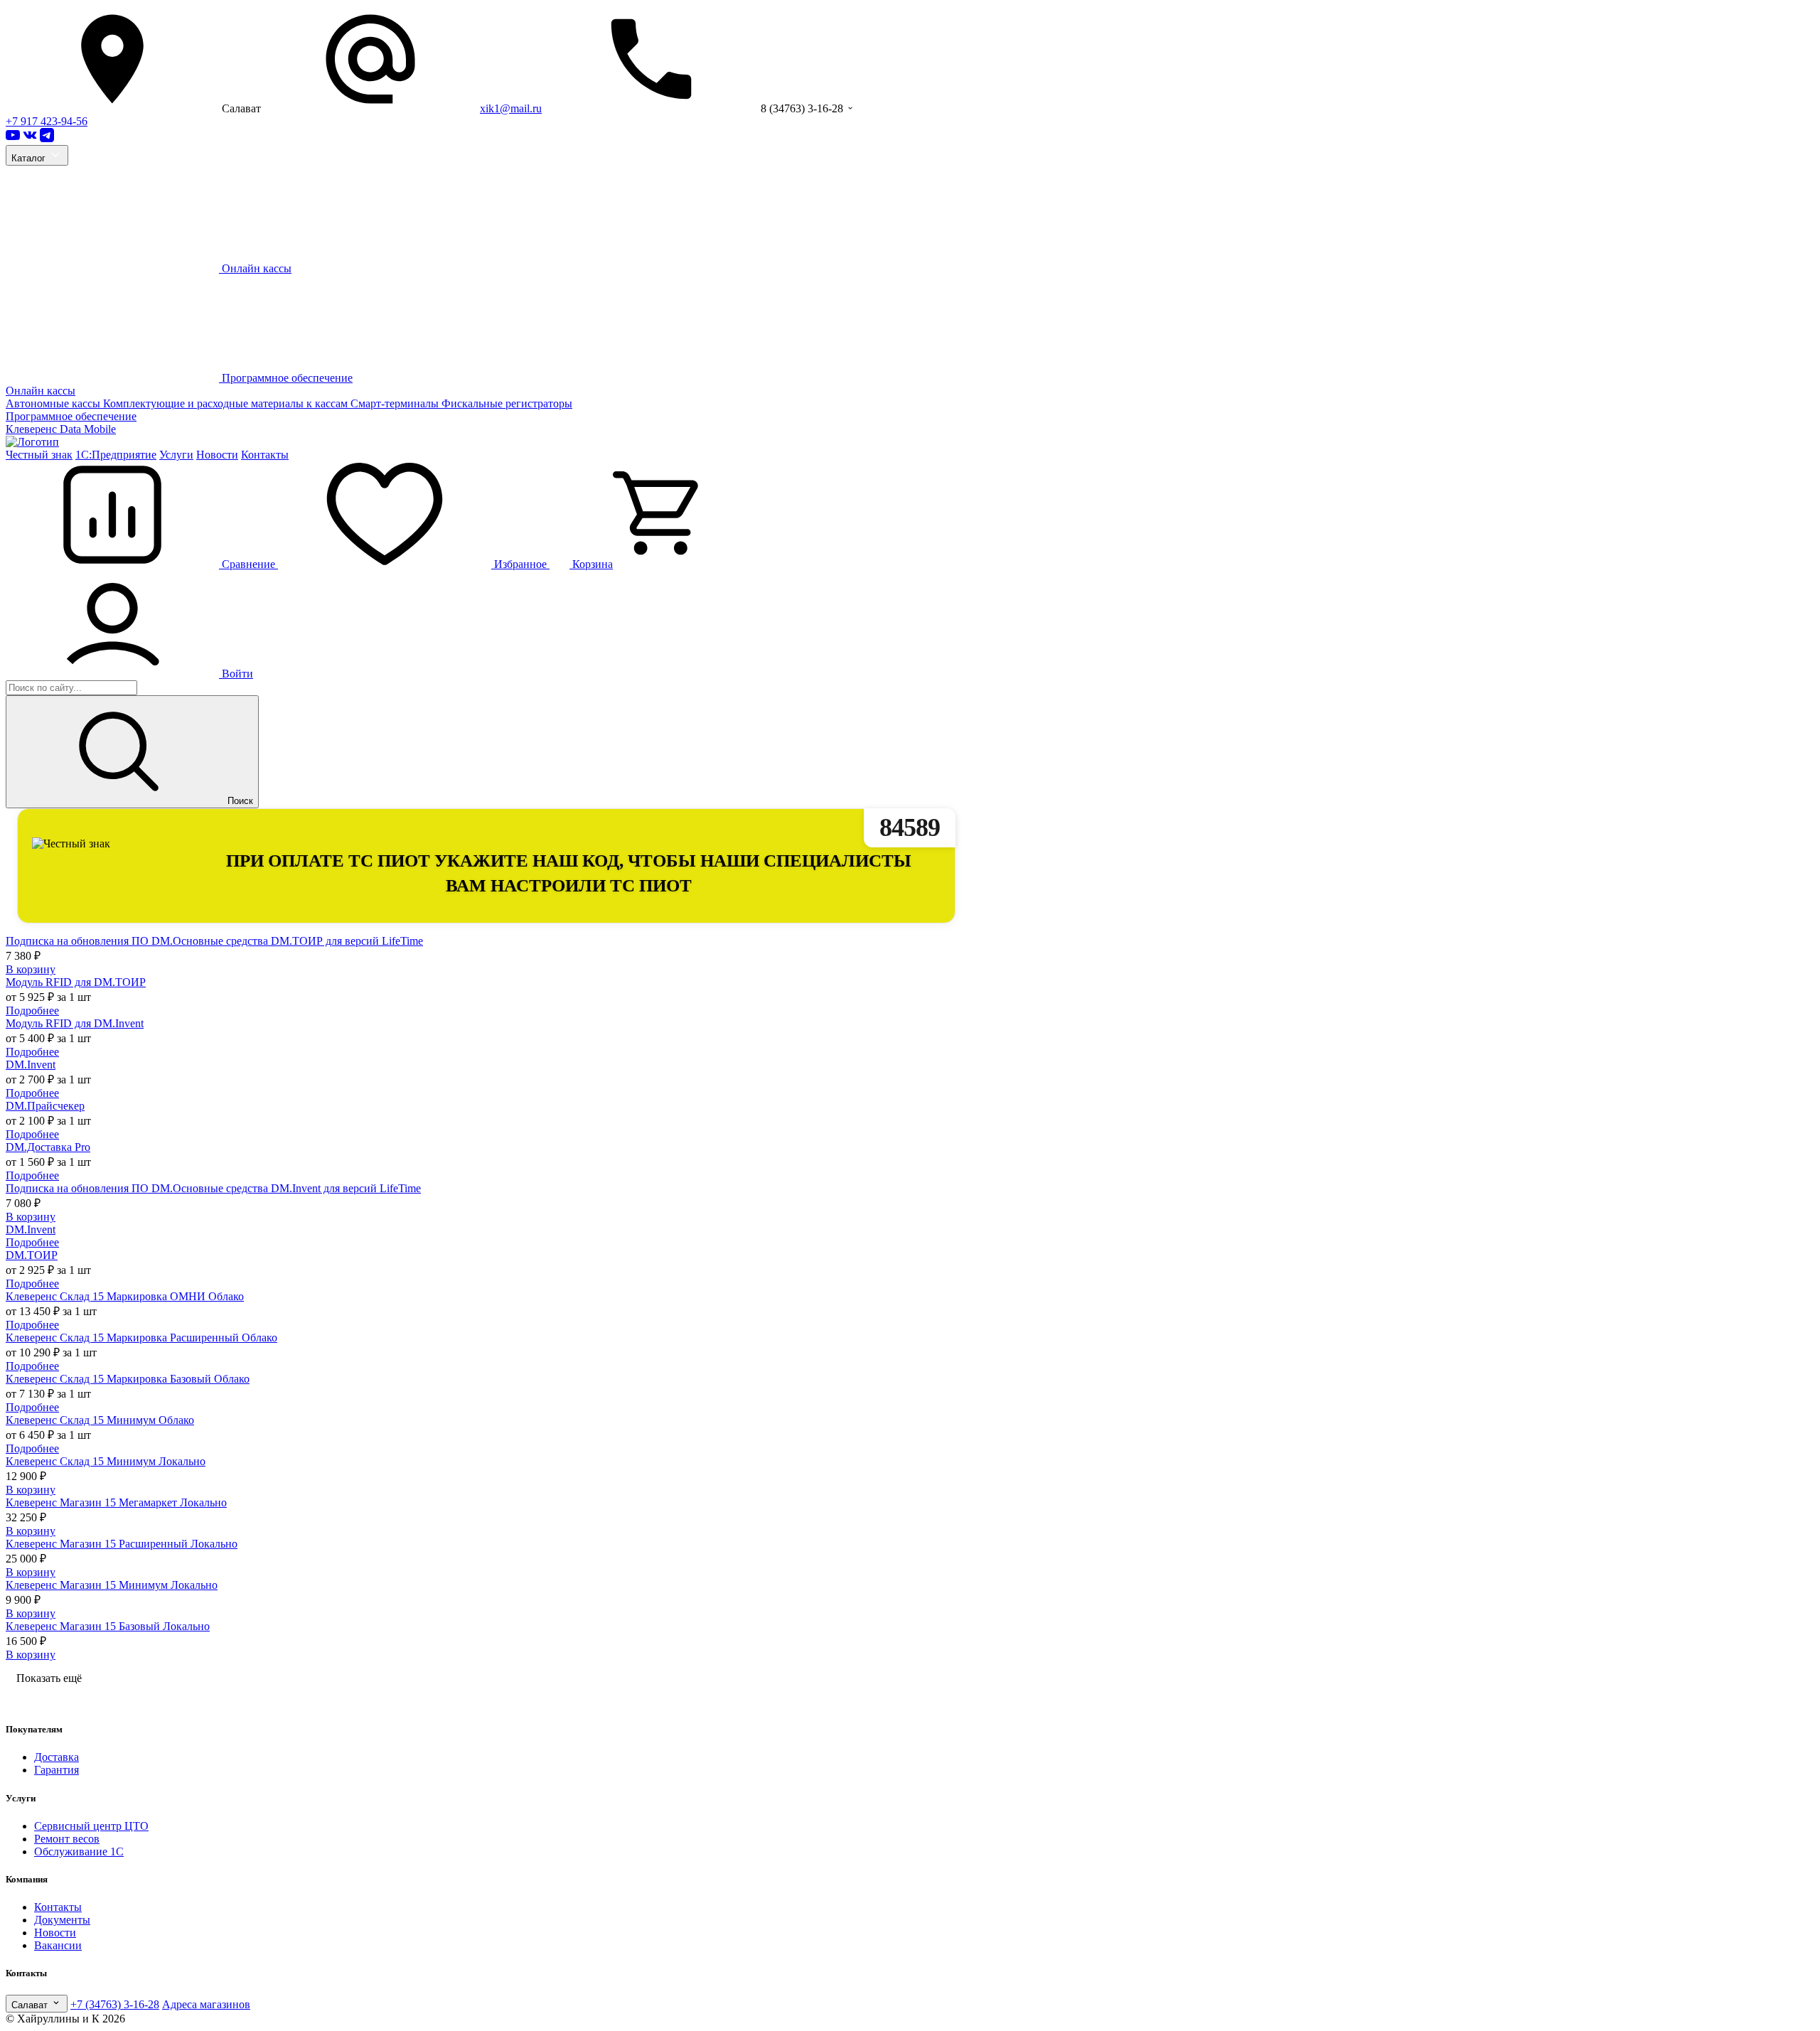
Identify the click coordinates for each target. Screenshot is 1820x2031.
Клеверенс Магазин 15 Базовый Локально (108, 1626)
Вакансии (58, 1945)
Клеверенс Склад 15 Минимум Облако (100, 1420)
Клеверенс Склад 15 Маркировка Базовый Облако (128, 1379)
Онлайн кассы (41, 391)
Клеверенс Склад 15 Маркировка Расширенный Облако (141, 1338)
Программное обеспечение (71, 416)
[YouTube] (13, 138)
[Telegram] (47, 138)
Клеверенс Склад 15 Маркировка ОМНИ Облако (125, 1296)
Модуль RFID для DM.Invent (75, 1023)
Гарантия (57, 1770)
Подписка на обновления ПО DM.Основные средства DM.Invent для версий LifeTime (213, 1188)
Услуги (176, 455)
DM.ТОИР (32, 1255)
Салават (31, 2005)
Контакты (265, 455)
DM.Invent (31, 1065)
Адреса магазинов (206, 2004)
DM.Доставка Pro (48, 1147)
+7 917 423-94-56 (47, 121)
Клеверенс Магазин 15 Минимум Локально (112, 1585)
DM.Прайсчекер (45, 1106)
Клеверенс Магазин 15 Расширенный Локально (122, 1544)
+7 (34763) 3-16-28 (115, 2004)
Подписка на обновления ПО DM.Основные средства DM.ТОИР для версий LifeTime (214, 941)
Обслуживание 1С (79, 1852)
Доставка (57, 1757)
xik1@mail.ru (511, 108)
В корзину (31, 969)
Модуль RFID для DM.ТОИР (76, 982)
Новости (217, 455)
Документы (62, 1920)
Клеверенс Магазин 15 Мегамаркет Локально (116, 1502)
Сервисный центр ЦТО (91, 1826)
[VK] (30, 138)
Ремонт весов (67, 1839)
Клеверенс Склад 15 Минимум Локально (106, 1461)
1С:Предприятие (116, 455)
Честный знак (39, 455)
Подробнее (32, 1011)
